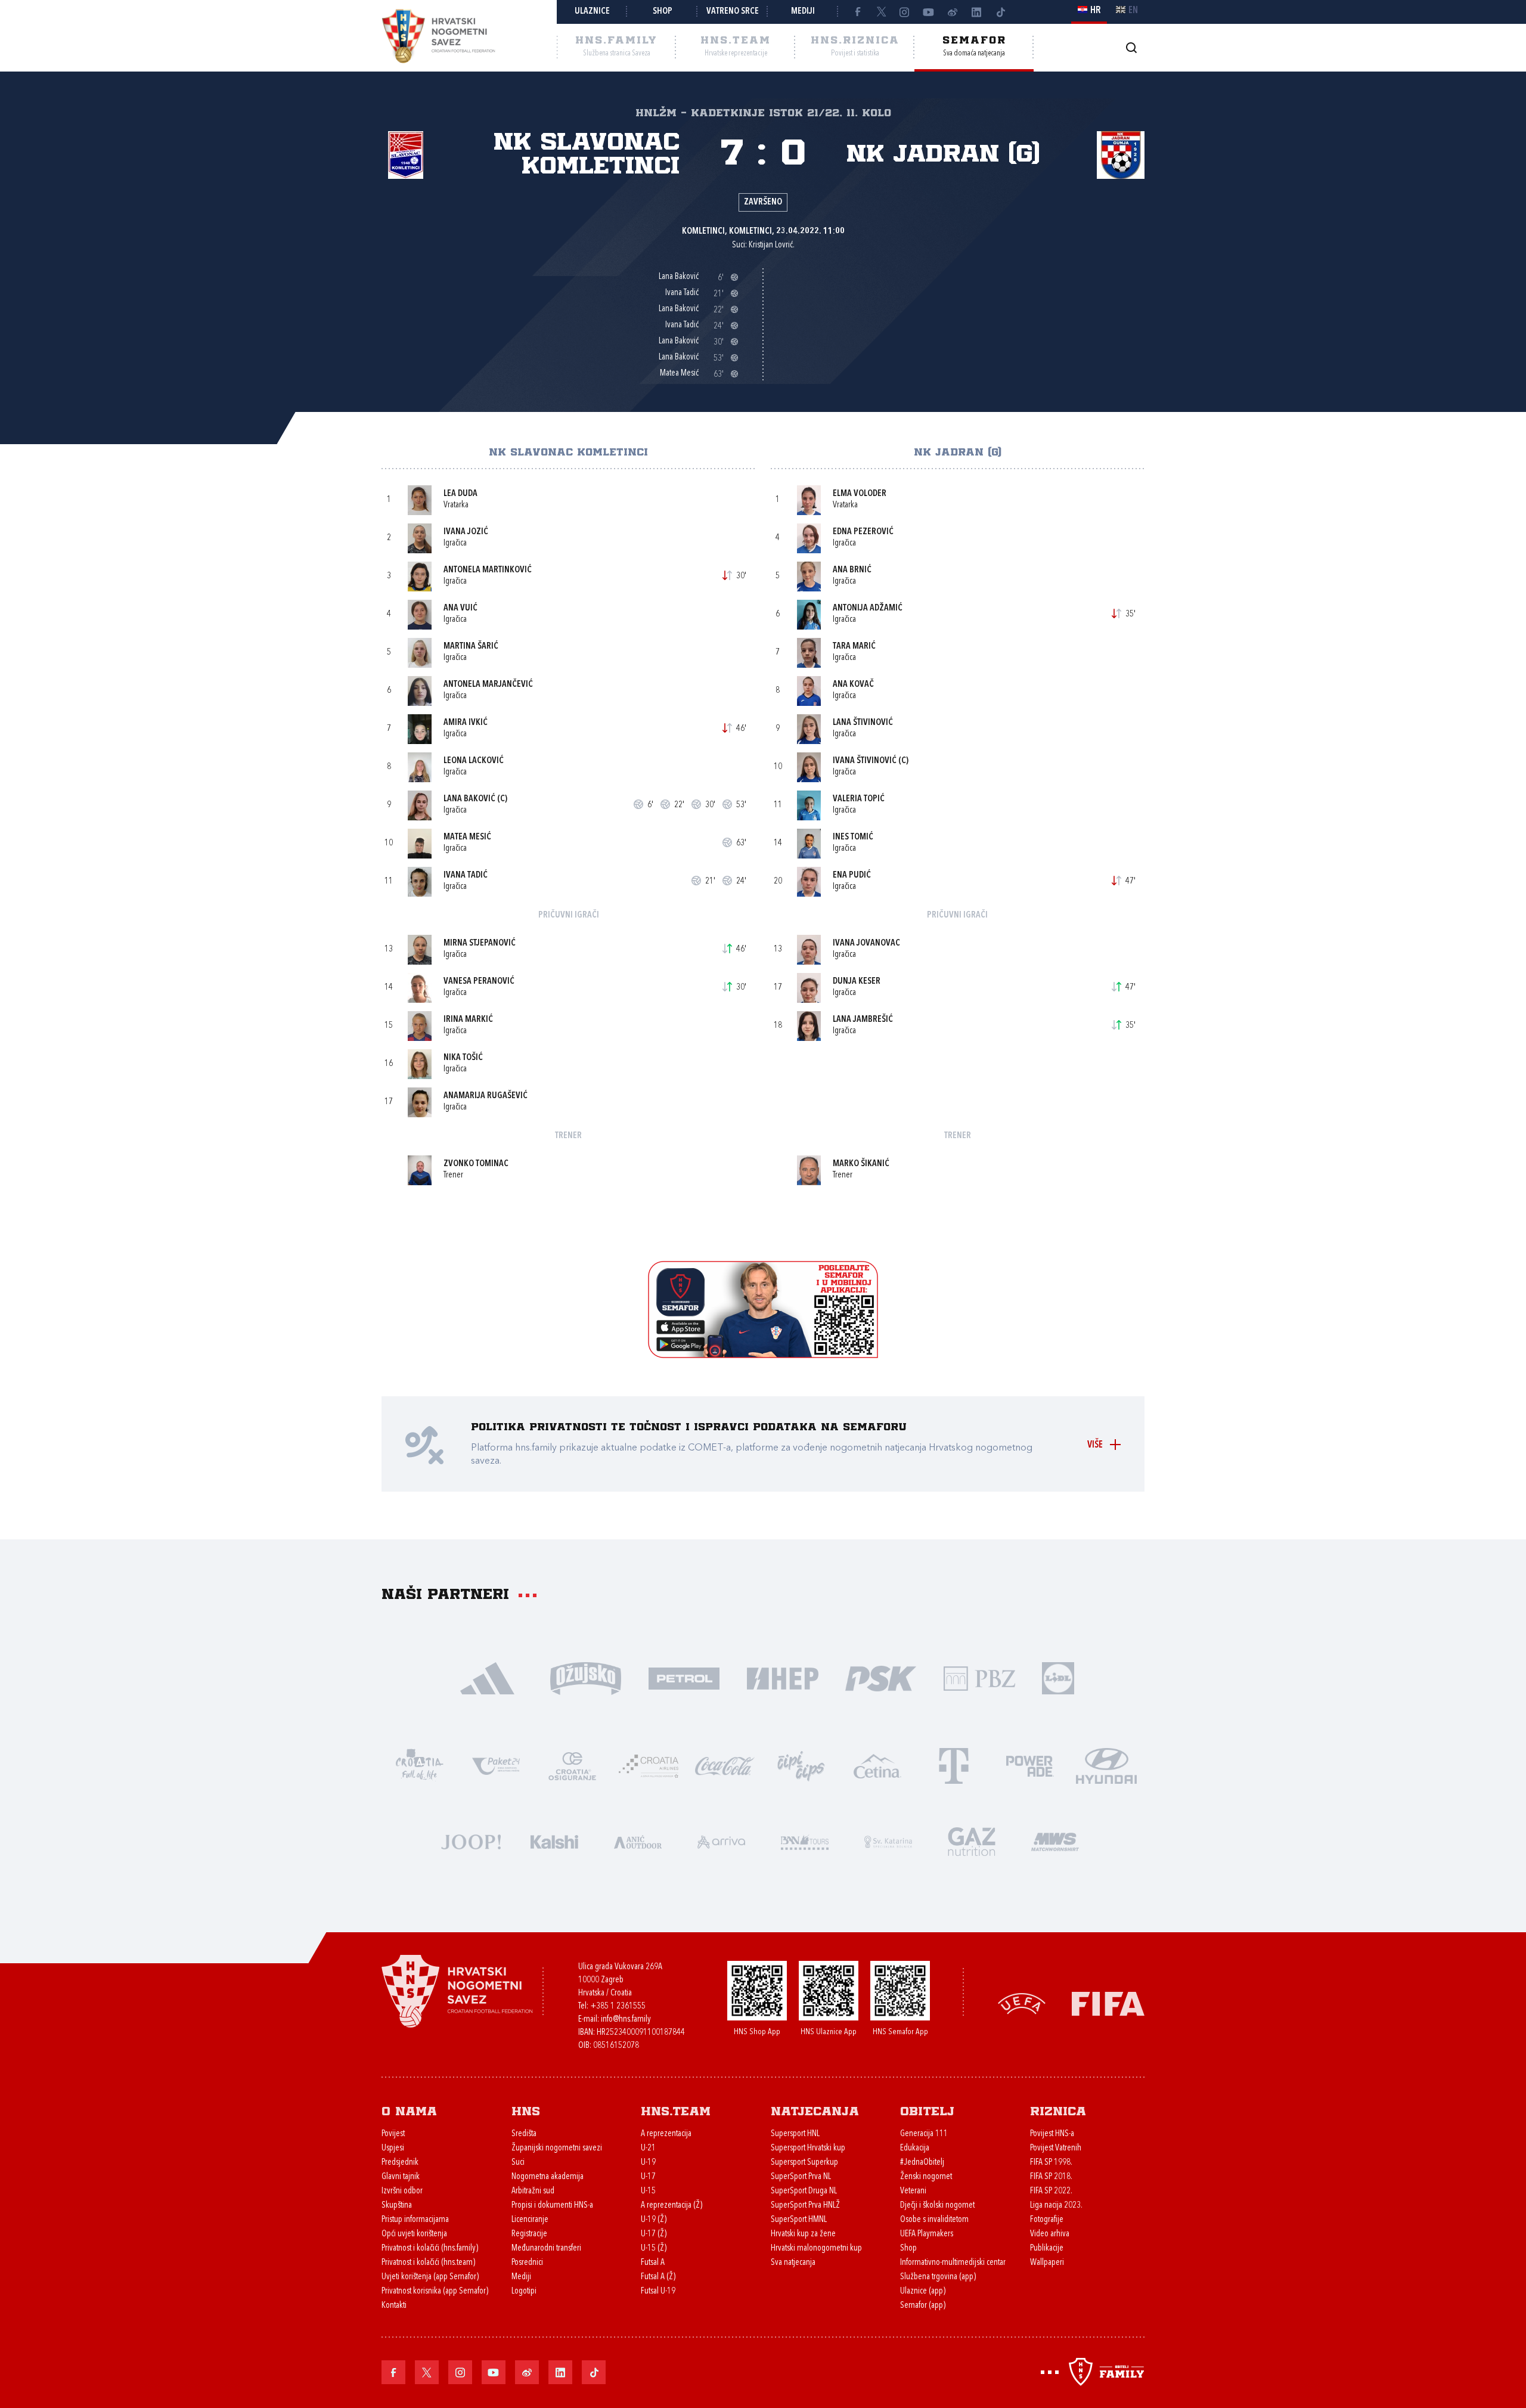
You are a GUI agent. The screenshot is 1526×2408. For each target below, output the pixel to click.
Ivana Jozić (466, 532)
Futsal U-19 (658, 2291)
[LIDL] (1058, 1677)
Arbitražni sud (533, 2191)
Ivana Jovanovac (866, 943)
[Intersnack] (801, 1765)
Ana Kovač (853, 685)
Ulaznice (592, 12)
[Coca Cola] (725, 1765)
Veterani (913, 2191)
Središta (524, 2134)
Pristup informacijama (415, 2220)
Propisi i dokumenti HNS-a (552, 2206)
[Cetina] (877, 1765)
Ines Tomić (853, 837)
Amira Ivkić (466, 723)
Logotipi (524, 2291)
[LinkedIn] (976, 12)
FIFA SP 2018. (1051, 2177)
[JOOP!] (471, 1841)
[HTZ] (420, 1765)
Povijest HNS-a (1052, 2134)
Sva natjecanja (793, 2263)
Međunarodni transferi (546, 2249)
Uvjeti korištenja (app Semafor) (430, 2277)
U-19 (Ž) (654, 2220)
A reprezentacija (666, 2134)
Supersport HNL (795, 2134)
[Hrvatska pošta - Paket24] (496, 1765)
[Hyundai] (1106, 1765)
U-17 (648, 2177)
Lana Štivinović (863, 723)
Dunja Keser (857, 982)
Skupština (397, 2206)
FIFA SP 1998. (1051, 2163)
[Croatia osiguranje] (572, 1765)
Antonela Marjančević (488, 685)
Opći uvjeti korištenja (414, 2234)
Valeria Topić (859, 799)
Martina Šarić (471, 647)
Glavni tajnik (401, 2177)
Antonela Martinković (488, 570)
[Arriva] (721, 1841)
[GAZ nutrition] (972, 1841)
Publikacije (1047, 2249)
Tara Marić (854, 647)
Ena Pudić (852, 876)
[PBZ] (979, 1677)
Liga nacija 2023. (1056, 2206)
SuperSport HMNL (799, 2220)
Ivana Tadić (466, 876)
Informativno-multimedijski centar (953, 2263)
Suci (518, 2163)
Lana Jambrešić (863, 1020)
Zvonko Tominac (476, 1164)
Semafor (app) (923, 2306)
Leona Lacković (474, 761)
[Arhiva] (1131, 47)
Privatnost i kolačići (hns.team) (428, 2263)
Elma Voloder (860, 494)
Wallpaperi (1047, 2263)
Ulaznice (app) (923, 2291)
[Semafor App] (763, 1355)
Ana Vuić (460, 608)
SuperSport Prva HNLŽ (805, 2206)
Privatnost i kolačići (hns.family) (430, 2249)
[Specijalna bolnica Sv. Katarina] (888, 1841)
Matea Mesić (467, 837)
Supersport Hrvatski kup (808, 2148)
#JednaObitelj (922, 2163)
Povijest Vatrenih (1056, 2148)
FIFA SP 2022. (1051, 2191)
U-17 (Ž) (654, 2234)
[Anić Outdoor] (638, 1841)
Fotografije (1047, 2220)
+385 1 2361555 (618, 2006)
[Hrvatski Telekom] (954, 1765)
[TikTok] (1000, 12)
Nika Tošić (463, 1058)
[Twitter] (881, 12)
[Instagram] (905, 12)
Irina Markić (468, 1020)
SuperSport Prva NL (801, 2177)
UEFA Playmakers (927, 2234)
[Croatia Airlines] (649, 1765)
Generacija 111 (924, 2134)
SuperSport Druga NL (804, 2191)
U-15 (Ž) (654, 2249)
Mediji (803, 12)
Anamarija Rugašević (486, 1096)
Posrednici (527, 2263)
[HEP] (782, 1677)
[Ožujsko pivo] (586, 1677)
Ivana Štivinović (865, 761)
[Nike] (487, 1677)
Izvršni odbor (402, 2191)
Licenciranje (530, 2220)
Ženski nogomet (926, 2177)
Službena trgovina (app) (938, 2277)
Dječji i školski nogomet (937, 2206)
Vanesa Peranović (479, 982)
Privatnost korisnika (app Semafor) (435, 2291)
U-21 (648, 2148)
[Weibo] (953, 12)
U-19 (648, 2163)
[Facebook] (857, 12)
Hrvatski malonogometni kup (816, 2249)
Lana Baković (469, 799)
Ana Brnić (852, 570)
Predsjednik (400, 2163)
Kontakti (394, 2306)
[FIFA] (1108, 2003)
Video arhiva (1050, 2234)
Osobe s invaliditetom (934, 2220)
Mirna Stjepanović (480, 943)
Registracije (529, 2234)
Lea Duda (460, 494)
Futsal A (653, 2263)
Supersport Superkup (804, 2163)
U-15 (648, 2191)
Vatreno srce (733, 12)
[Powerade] (1030, 1765)
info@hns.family (626, 2020)
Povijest (393, 2134)
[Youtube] (929, 12)
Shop (663, 12)
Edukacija (915, 2148)
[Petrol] (684, 1677)
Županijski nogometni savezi (557, 2148)
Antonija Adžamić (868, 608)
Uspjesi (393, 2148)
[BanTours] (805, 1841)
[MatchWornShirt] (1055, 1841)
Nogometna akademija (548, 2177)
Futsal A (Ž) (658, 2277)
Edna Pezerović (863, 532)
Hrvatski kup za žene (803, 2234)
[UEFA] (1022, 2003)
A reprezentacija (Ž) (671, 2206)
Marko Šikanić (861, 1164)
